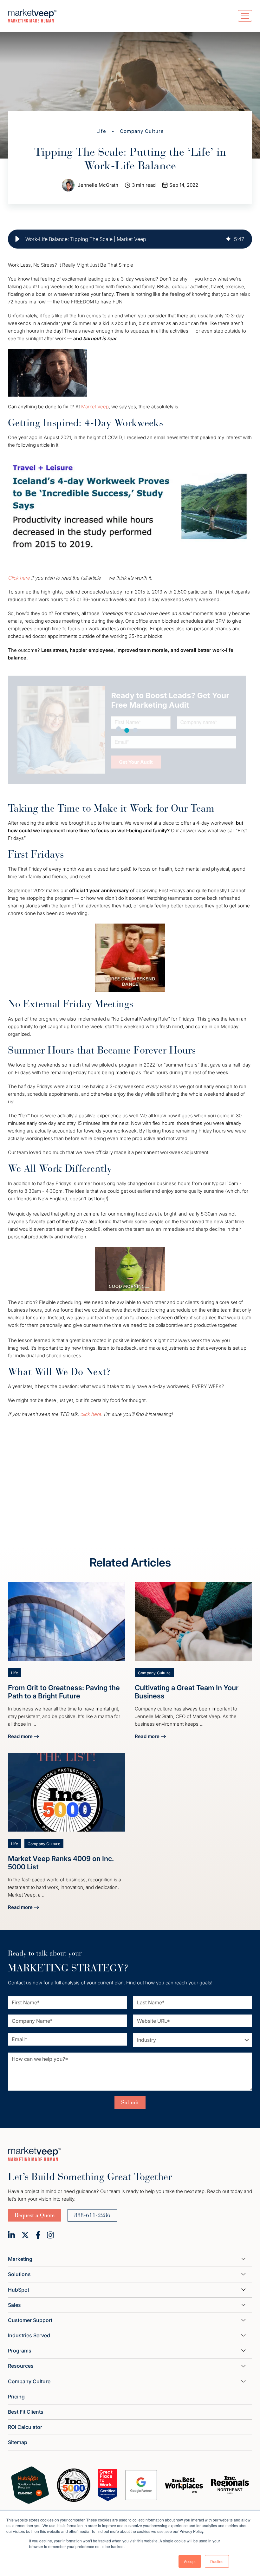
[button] (17, 239)
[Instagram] (50, 2235)
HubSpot (19, 2290)
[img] (228, 239)
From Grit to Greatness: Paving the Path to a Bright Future (64, 1692)
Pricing (16, 2397)
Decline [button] (217, 2561)
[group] (130, 239)
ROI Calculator (25, 2427)
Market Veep (95, 407)
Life (101, 131)
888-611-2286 (92, 2215)
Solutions (19, 2274)
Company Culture (142, 131)
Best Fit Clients (26, 2412)
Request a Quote (35, 2215)
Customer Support (30, 2320)
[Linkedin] (11, 2235)
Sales (14, 2305)
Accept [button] (190, 2561)
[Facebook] (38, 2235)
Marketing (20, 2259)
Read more (23, 1737)
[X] (25, 2235)
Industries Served (29, 2335)
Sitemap (18, 2442)
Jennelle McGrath (98, 185)
